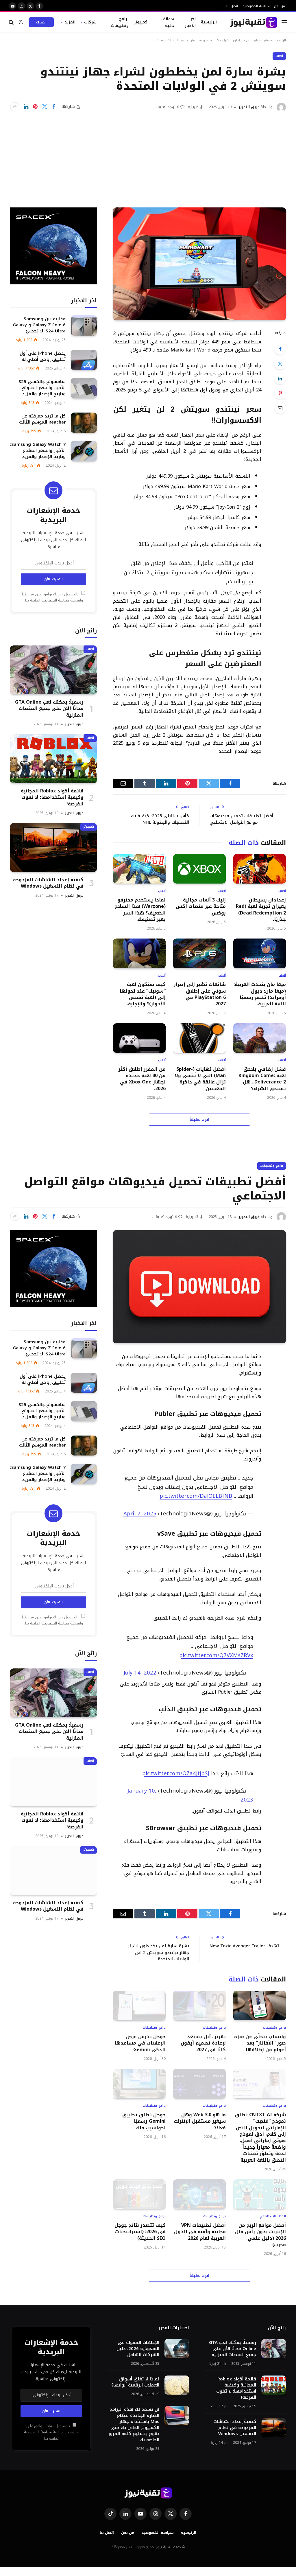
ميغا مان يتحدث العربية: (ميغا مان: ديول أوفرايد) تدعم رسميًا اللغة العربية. (260, 994)
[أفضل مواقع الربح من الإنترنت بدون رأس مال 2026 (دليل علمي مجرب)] (260, 2194)
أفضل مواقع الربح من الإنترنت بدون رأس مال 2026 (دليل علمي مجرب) (260, 2235)
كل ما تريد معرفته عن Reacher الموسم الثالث (42, 419)
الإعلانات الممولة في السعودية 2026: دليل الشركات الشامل (138, 2349)
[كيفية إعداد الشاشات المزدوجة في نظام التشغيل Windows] (53, 848)
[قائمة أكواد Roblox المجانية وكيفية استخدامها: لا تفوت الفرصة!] (53, 759)
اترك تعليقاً (200, 1119)
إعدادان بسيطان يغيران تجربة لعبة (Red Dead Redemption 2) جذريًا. (261, 910)
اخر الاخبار (190, 22)
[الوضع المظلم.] (21, 22)
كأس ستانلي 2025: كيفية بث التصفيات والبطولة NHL (160, 819)
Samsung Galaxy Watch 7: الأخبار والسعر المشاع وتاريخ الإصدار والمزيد (38, 451)
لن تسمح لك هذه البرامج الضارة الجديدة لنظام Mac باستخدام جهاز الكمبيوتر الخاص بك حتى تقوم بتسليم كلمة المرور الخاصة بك (134, 2425)
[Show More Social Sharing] (15, 107)
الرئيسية (209, 22)
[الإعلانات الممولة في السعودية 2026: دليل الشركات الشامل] (177, 2349)
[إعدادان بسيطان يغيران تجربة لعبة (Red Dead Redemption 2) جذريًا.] (260, 869)
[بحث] (12, 22)
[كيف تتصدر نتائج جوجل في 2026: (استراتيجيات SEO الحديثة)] (139, 2194)
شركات (90, 22)
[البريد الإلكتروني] (280, 408)
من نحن (280, 6)
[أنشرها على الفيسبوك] (54, 107)
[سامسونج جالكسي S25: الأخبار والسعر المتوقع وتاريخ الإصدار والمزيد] (84, 388)
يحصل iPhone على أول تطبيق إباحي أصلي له (43, 356)
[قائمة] (284, 22)
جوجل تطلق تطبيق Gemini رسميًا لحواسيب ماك (144, 2121)
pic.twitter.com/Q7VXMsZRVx (216, 1655)
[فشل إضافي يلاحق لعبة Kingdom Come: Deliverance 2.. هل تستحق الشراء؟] (260, 1038)
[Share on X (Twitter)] (45, 107)
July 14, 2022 (140, 1673)
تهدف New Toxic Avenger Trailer (244, 1946)
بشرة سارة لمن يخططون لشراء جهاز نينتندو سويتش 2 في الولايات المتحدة (158, 1952)
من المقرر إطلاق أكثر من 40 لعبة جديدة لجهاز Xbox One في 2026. (142, 1079)
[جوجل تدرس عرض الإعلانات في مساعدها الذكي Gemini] (139, 2005)
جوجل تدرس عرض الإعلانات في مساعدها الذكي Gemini (140, 2043)
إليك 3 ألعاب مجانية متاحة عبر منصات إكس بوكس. (201, 907)
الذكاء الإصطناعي (273, 2217)
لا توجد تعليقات (166, 107)
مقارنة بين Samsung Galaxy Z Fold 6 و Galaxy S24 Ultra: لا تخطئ (39, 325)
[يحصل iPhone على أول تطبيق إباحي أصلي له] (84, 360)
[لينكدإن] (26, 107)
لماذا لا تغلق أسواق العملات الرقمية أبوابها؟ (135, 2382)
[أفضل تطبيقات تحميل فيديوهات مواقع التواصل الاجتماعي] (199, 1287)
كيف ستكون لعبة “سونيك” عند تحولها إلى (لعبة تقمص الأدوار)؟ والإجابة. (143, 994)
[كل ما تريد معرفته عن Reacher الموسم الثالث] (84, 423)
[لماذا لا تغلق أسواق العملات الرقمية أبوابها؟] (177, 2385)
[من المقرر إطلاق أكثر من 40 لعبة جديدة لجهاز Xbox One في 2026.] (139, 1038)
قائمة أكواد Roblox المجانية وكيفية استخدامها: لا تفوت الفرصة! (52, 797)
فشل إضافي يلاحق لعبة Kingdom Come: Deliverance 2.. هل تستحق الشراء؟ (262, 1079)
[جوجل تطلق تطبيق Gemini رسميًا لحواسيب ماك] (139, 2084)
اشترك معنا (41, 23)
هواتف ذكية (168, 22)
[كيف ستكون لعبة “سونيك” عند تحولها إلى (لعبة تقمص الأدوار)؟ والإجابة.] (139, 953)
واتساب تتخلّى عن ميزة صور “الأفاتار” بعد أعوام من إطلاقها (260, 2043)
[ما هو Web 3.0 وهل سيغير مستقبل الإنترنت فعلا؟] (199, 2084)
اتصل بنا (232, 6)
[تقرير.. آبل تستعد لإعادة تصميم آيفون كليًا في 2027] (199, 2005)
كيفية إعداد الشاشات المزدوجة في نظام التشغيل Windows (48, 883)
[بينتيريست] (35, 107)
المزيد (70, 22)
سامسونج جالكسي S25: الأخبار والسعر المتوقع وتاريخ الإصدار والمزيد (41, 388)
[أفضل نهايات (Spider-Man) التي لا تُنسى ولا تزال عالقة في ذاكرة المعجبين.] (199, 1038)
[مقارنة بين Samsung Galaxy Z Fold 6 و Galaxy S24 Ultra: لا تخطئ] (84, 325)
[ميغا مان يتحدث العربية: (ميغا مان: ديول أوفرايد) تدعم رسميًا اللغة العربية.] (260, 953)
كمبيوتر (141, 22)
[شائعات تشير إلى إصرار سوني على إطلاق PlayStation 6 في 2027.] (199, 953)
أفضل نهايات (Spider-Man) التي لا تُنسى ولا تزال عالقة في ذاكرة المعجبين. (200, 1079)
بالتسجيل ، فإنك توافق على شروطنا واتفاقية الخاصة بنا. (52, 597)
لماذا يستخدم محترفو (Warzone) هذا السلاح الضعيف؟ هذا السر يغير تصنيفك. (140, 910)
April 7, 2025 (140, 1514)
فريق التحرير (249, 107)
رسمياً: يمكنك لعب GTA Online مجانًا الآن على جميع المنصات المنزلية (49, 709)
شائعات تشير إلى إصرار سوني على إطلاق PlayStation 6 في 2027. (200, 994)
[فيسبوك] (280, 349)
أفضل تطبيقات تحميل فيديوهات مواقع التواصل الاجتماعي (241, 819)
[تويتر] (280, 364)
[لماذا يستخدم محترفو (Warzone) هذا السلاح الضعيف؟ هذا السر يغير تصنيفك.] (139, 869)
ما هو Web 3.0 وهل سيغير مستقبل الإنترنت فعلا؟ (200, 2121)
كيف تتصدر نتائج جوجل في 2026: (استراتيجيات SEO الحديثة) (140, 2232)
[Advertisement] (148, 155)
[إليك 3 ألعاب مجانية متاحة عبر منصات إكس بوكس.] (199, 869)
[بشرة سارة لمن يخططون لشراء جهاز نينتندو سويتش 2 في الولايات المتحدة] (199, 264)
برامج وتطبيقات (120, 22)
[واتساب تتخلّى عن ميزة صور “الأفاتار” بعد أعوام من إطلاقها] (260, 2005)
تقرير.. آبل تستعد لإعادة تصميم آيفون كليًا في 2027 (203, 2043)
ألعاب (279, 56)
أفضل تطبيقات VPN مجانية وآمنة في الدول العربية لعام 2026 (200, 2232)
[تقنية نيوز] (253, 22)
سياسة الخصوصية (256, 6)
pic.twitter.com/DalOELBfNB (196, 1496)
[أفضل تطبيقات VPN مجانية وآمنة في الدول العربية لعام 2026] (199, 2194)
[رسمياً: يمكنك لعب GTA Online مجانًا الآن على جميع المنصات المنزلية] (53, 670)
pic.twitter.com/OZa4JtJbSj (176, 1773)
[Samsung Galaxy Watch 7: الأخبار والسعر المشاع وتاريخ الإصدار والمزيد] (84, 451)
